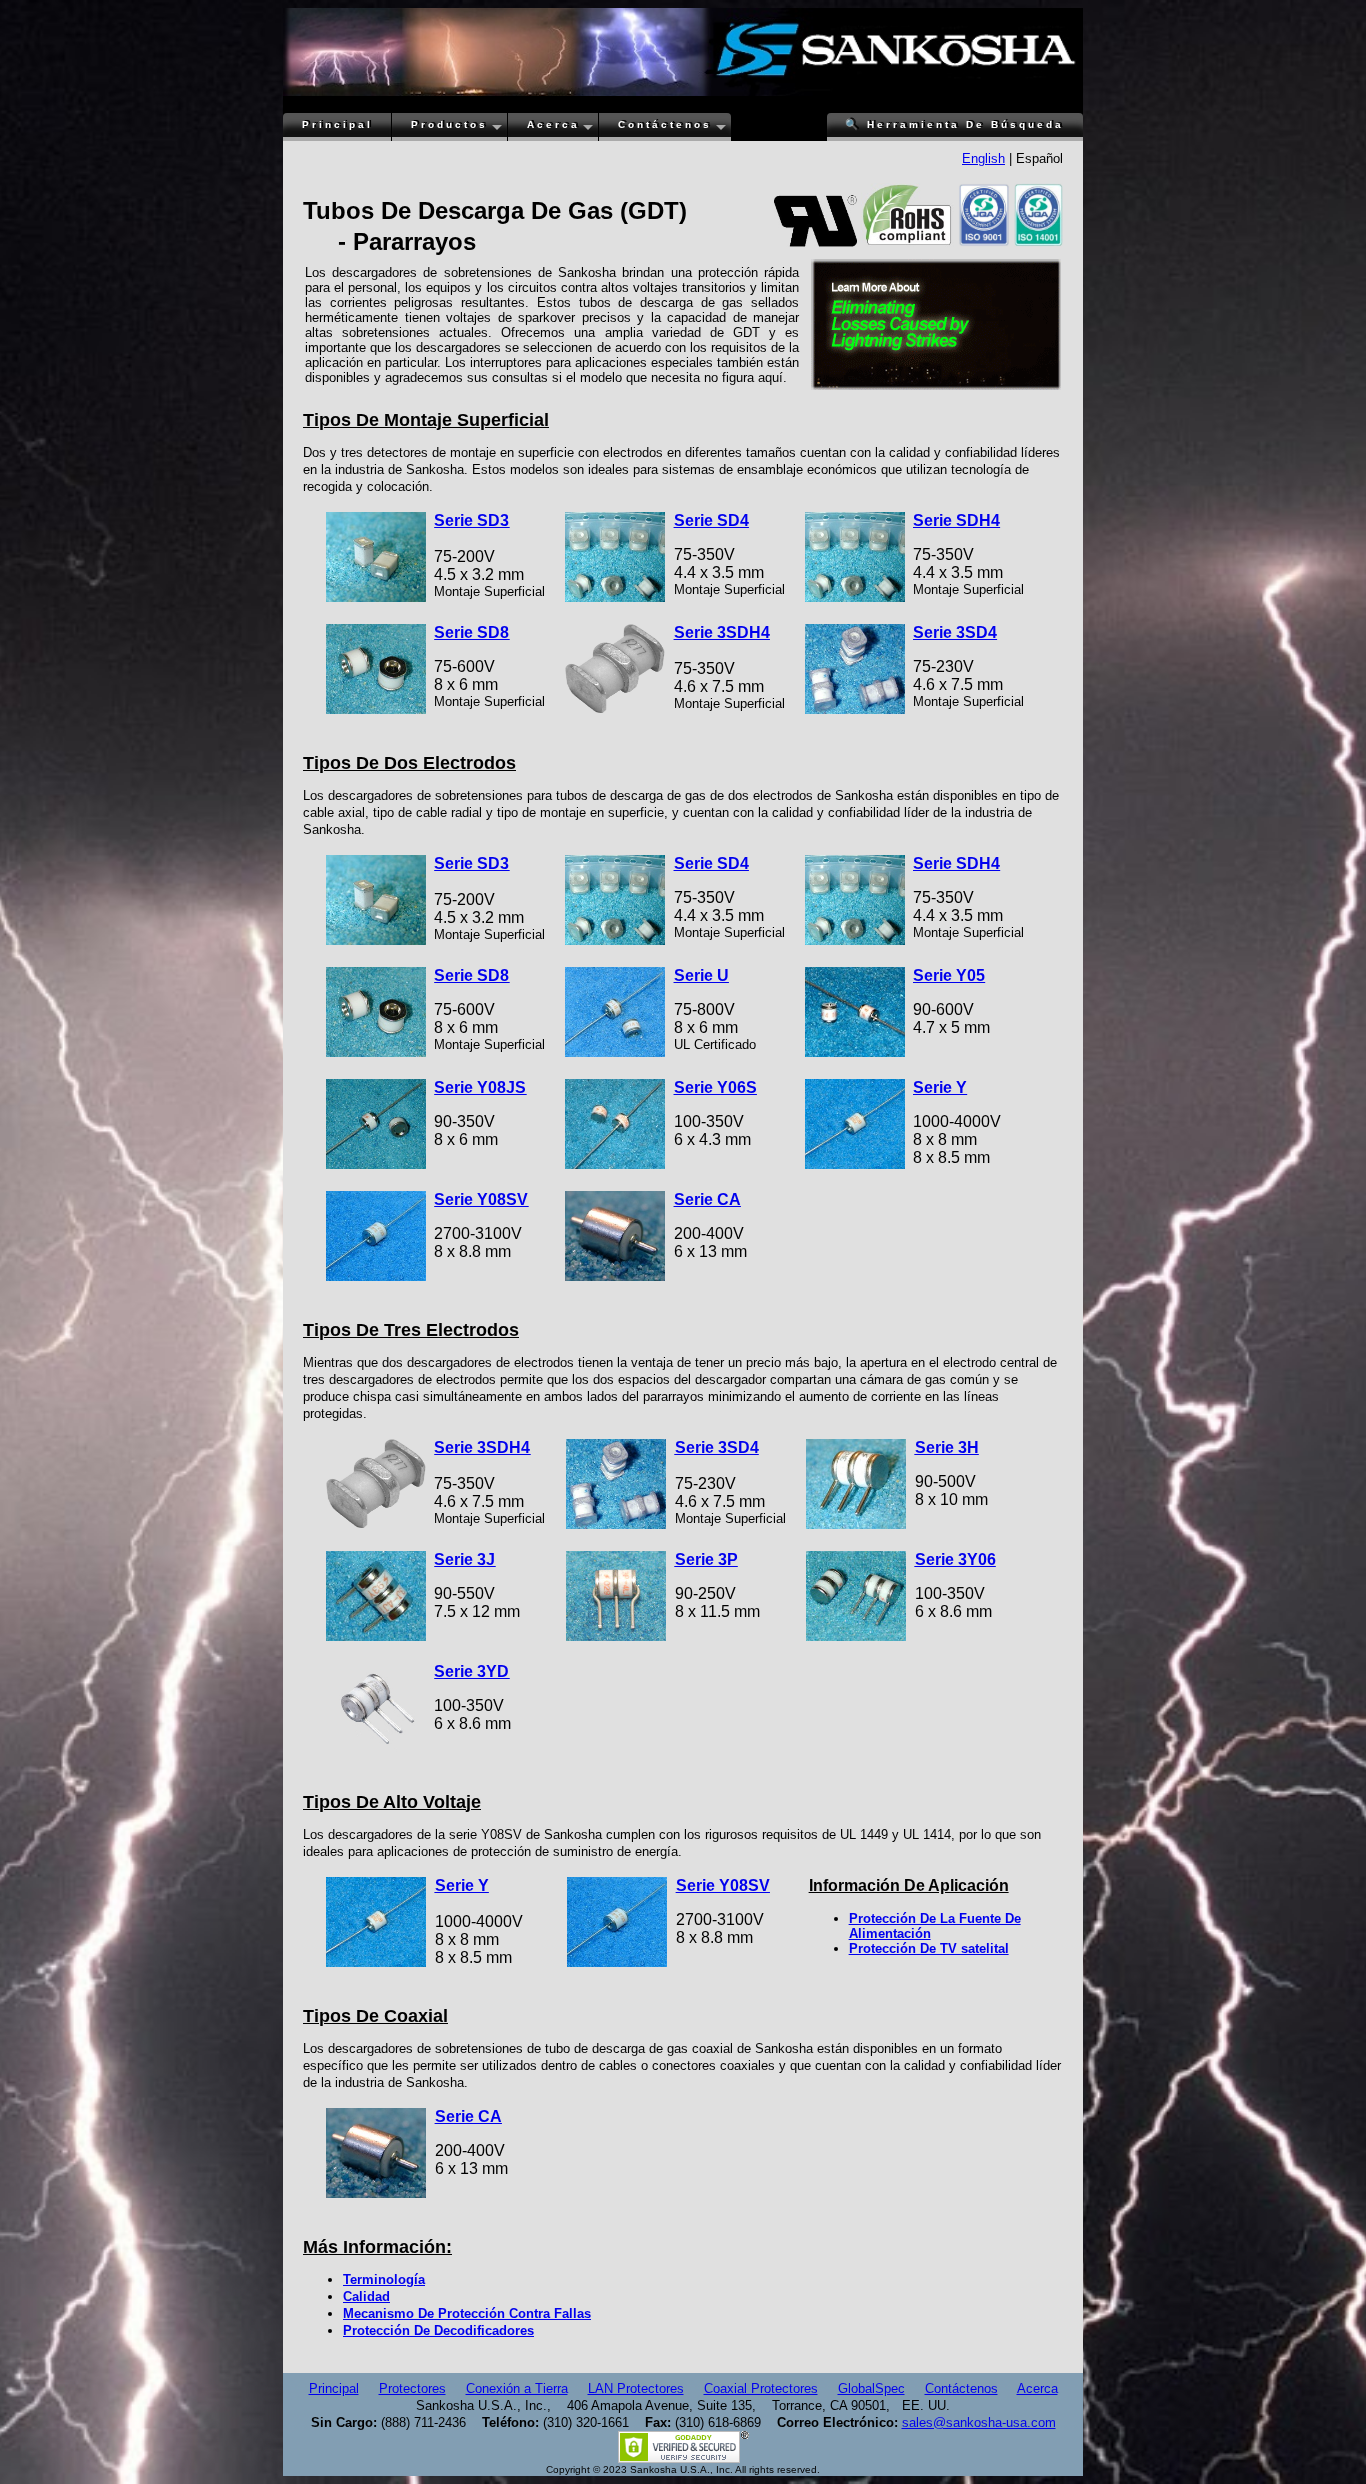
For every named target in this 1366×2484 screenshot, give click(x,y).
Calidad (366, 2296)
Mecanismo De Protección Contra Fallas (467, 2313)
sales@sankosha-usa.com (979, 2422)
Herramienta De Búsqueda (954, 124)
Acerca (553, 124)
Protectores (412, 2388)
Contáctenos (665, 124)
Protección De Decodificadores (438, 2330)
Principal (337, 124)
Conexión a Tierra (517, 2388)
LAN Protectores (636, 2388)
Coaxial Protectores (761, 2388)
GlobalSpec (871, 2388)
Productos (449, 124)
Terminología (384, 2279)
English (983, 158)
